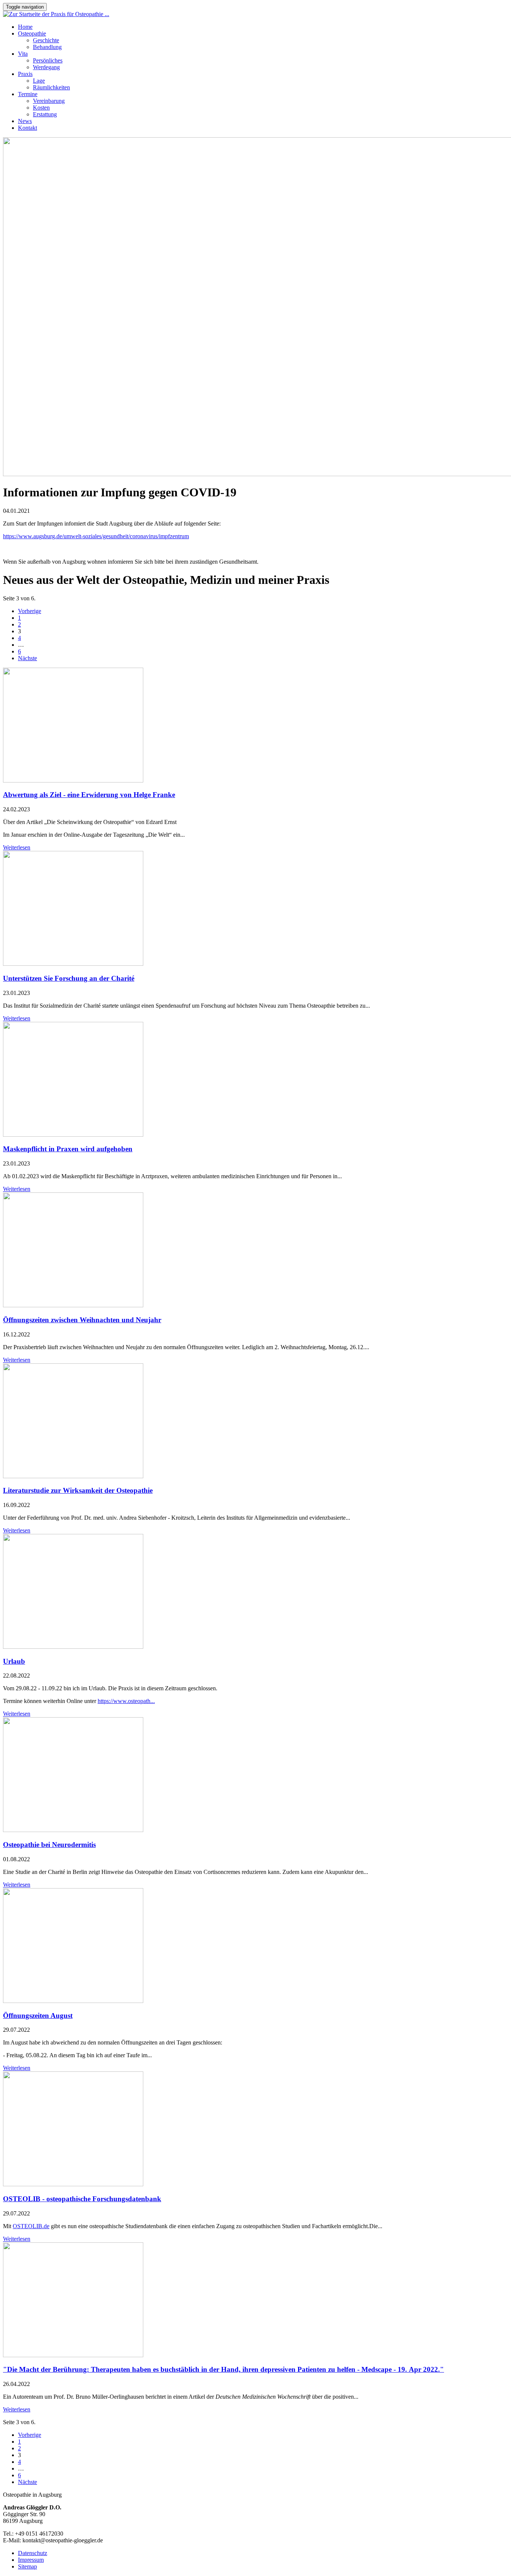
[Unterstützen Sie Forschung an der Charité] (73, 964)
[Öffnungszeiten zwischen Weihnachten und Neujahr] (73, 1305)
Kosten (41, 108)
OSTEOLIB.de (31, 2226)
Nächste (27, 658)
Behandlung (47, 47)
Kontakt (27, 128)
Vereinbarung (49, 101)
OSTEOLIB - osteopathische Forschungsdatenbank (82, 2199)
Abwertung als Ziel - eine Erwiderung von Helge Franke (89, 795)
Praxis (25, 74)
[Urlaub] (73, 1647)
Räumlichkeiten (51, 87)
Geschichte (46, 40)
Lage (39, 81)
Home (25, 27)
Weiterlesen (17, 847)
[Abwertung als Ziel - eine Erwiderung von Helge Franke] (73, 780)
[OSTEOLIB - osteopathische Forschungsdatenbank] (73, 2184)
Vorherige (30, 611)
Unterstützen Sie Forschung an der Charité (69, 978)
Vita (23, 54)
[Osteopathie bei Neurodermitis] (73, 1830)
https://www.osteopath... (126, 1701)
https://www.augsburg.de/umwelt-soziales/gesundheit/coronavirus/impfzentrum (96, 536)
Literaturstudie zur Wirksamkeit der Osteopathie (78, 1490)
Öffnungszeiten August (38, 2016)
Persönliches (48, 60)
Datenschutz (33, 2553)
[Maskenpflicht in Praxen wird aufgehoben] (73, 1135)
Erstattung (45, 114)
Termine (28, 94)
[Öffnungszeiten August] (73, 2001)
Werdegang (46, 67)
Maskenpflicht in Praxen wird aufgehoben (68, 1149)
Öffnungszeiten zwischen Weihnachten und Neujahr (82, 1320)
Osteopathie (32, 33)
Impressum (31, 2560)
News (25, 121)
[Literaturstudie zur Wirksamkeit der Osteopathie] (73, 1476)
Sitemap (27, 2566)
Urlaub (14, 1661)
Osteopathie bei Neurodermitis (49, 1845)
